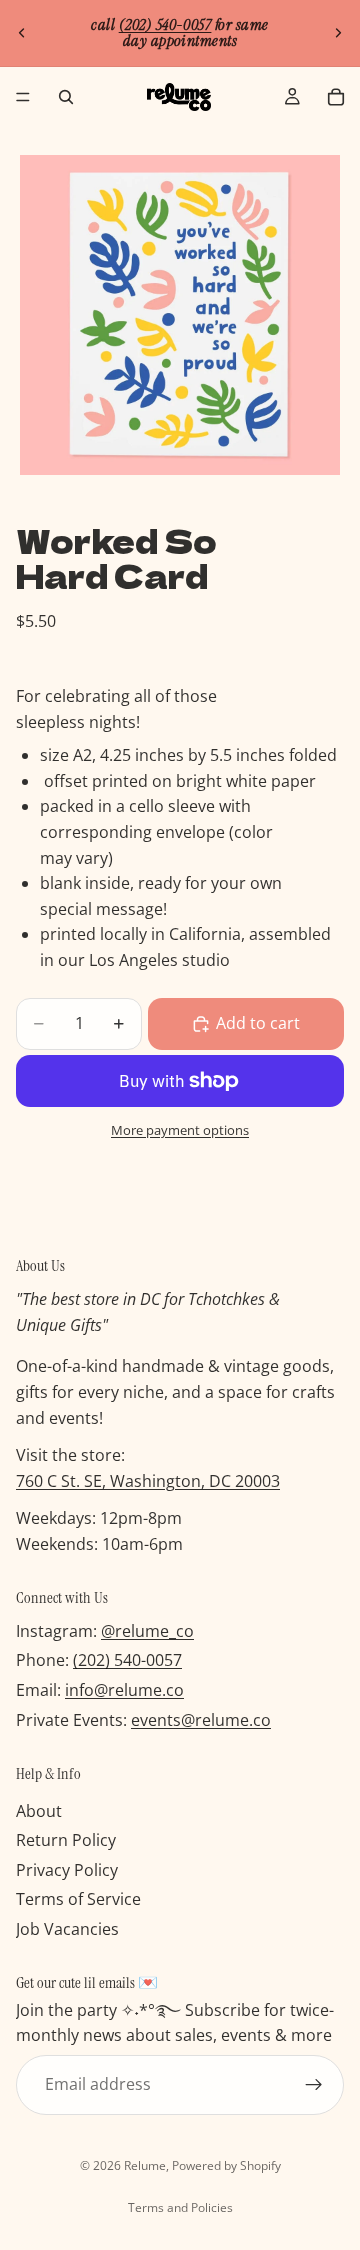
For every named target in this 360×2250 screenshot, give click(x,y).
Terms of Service (78, 1900)
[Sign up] (314, 2085)
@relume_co (147, 1631)
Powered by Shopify (226, 2165)
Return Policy (66, 1840)
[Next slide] (338, 33)
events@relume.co (201, 1720)
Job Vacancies (67, 1929)
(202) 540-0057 (127, 1661)
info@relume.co (124, 1690)
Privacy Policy (67, 1870)
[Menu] (23, 97)
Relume (145, 2165)
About (39, 1811)
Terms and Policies (180, 2207)
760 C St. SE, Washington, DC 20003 (148, 1481)
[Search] (66, 97)
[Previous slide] (22, 33)
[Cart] (336, 97)
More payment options (180, 1130)
